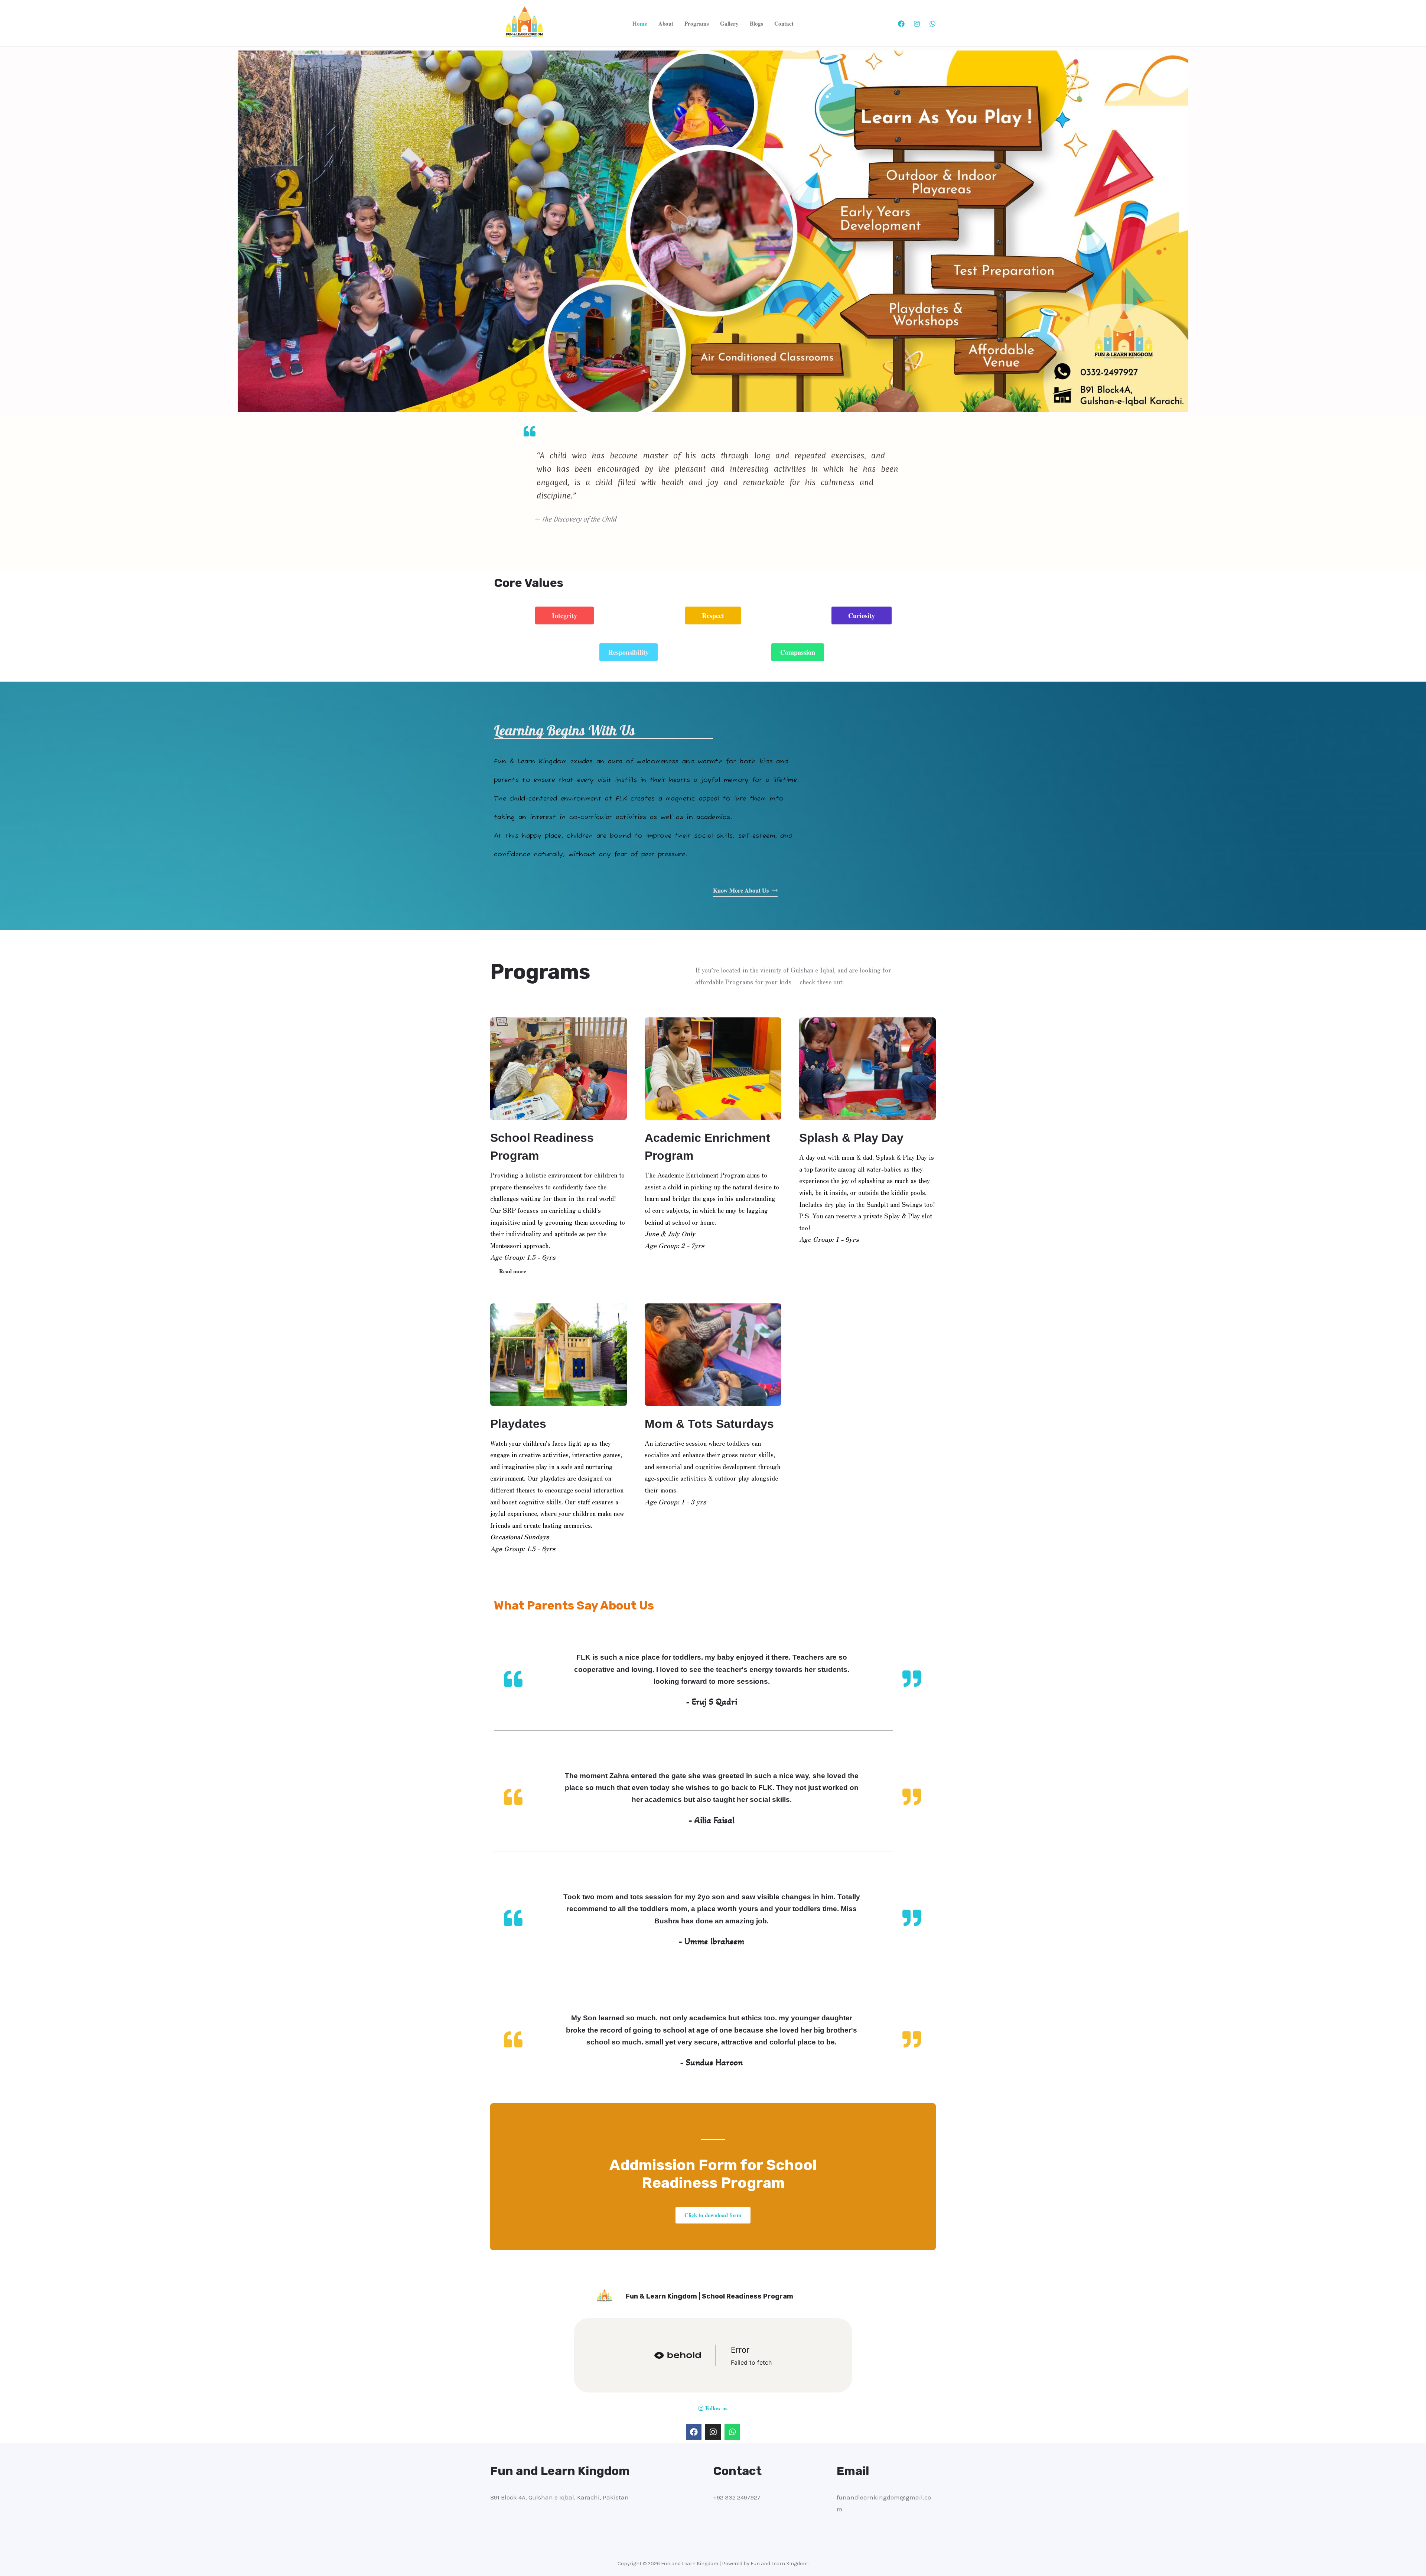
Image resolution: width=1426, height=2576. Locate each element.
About (666, 23)
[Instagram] (917, 24)
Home (640, 23)
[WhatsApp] (932, 24)
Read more (513, 1271)
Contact (784, 23)
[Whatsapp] (732, 2432)
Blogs (756, 23)
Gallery (729, 23)
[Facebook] (901, 24)
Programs (697, 23)
